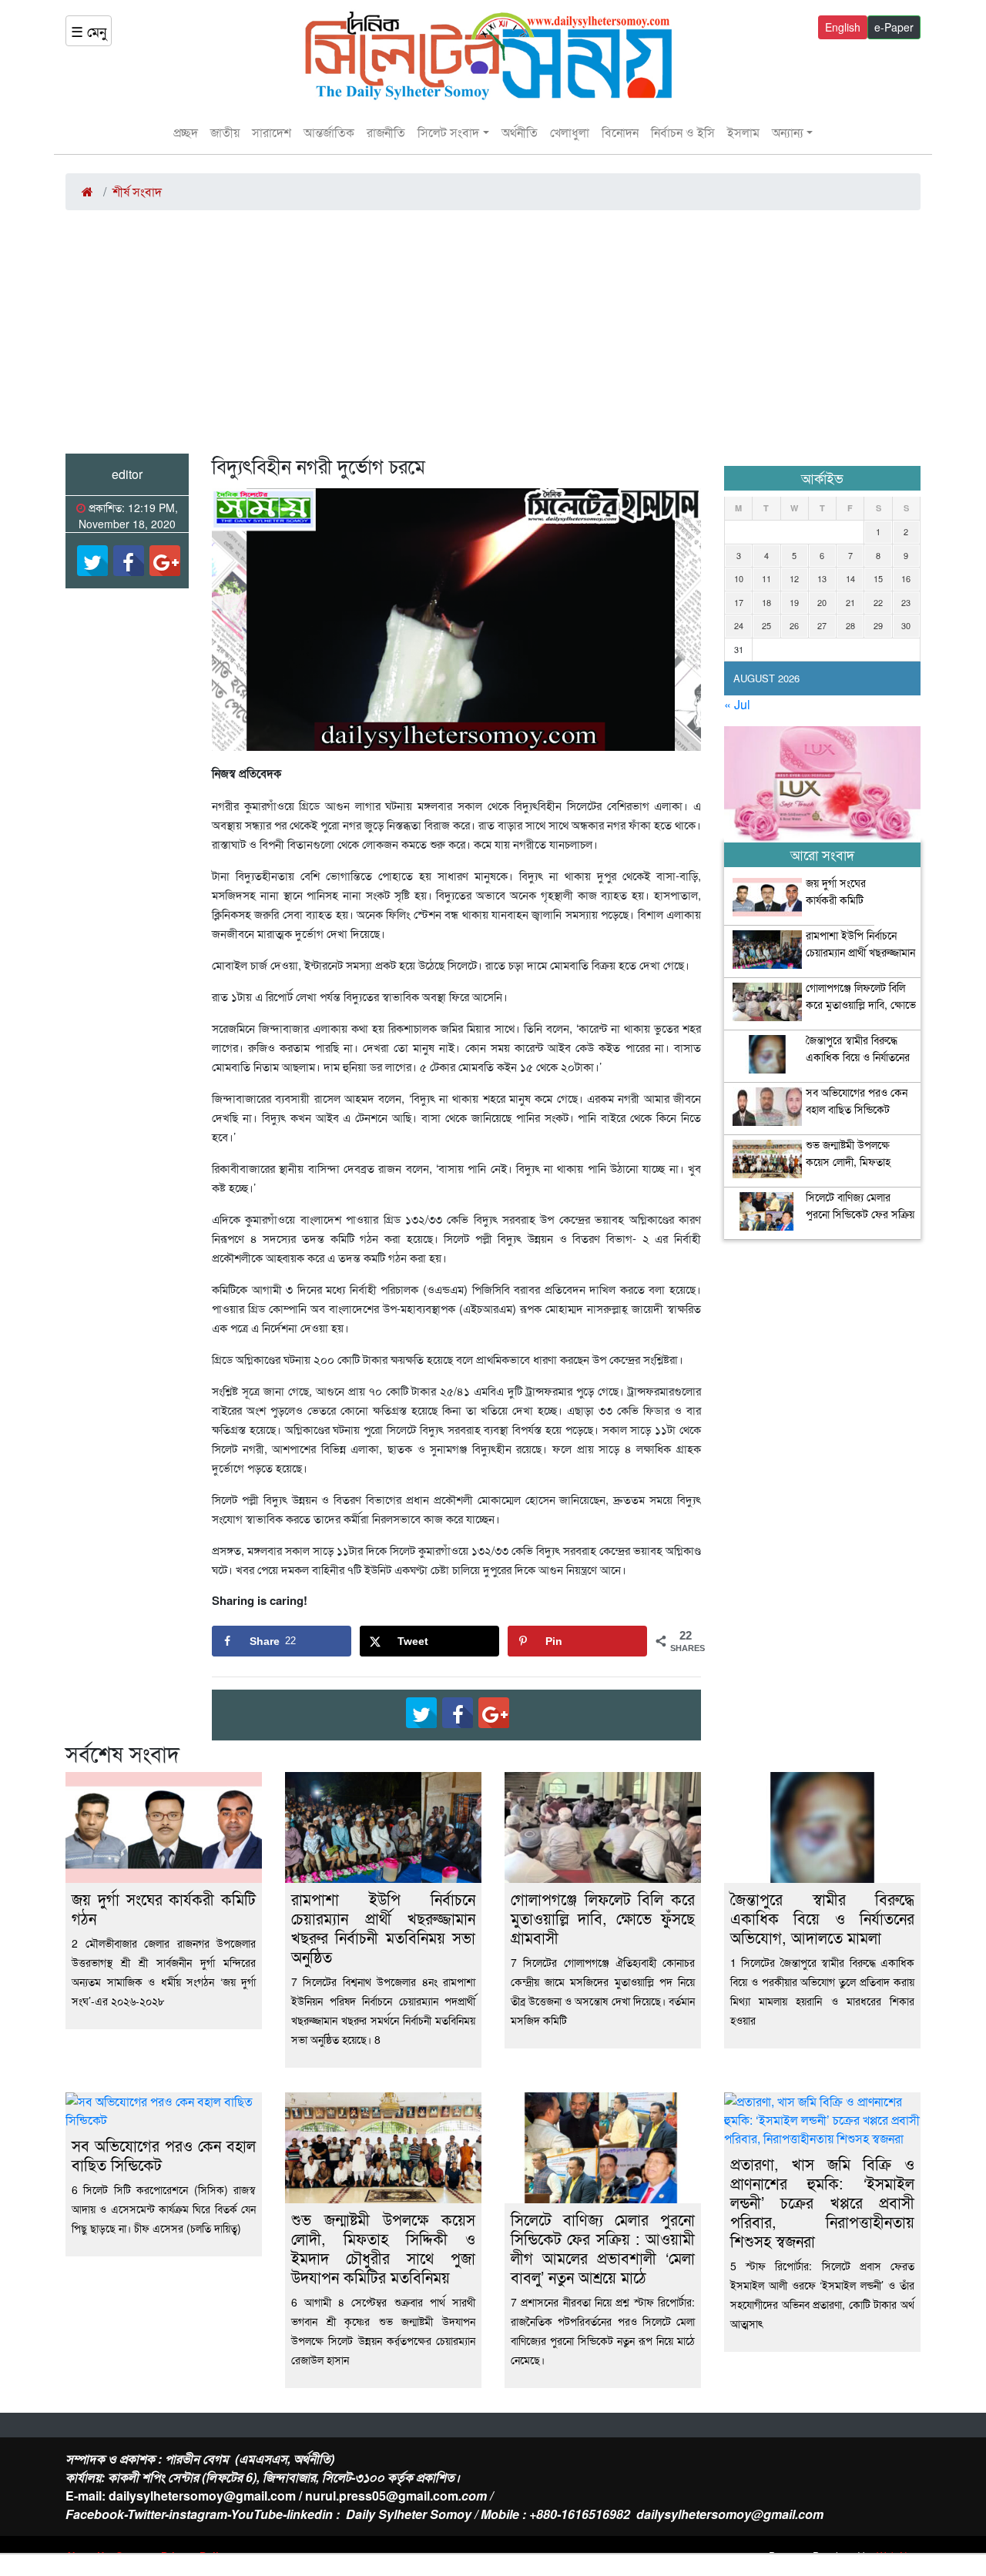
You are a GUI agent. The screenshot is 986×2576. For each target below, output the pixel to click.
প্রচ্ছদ (186, 132)
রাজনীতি (386, 132)
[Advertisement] (493, 338)
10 (739, 578)
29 (878, 625)
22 (878, 602)
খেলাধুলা (570, 132)
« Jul (737, 704)
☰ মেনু (89, 31)
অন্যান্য (788, 132)
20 (822, 602)
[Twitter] (92, 561)
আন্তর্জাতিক (329, 132)
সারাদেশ (272, 132)
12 (794, 578)
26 (794, 625)
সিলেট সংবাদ (448, 132)
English (843, 27)
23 (906, 602)
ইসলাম (743, 132)
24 (739, 625)
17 (739, 602)
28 (850, 625)
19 (794, 602)
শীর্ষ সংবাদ (137, 191)
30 (906, 625)
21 (850, 602)
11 (766, 578)
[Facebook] (129, 561)
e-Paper (894, 27)
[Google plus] (165, 561)
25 (766, 625)
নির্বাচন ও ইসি (683, 132)
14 (850, 578)
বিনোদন (620, 132)
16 (906, 578)
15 (878, 578)
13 (822, 578)
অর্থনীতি (520, 132)
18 (766, 602)
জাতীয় (225, 132)
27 (822, 625)
